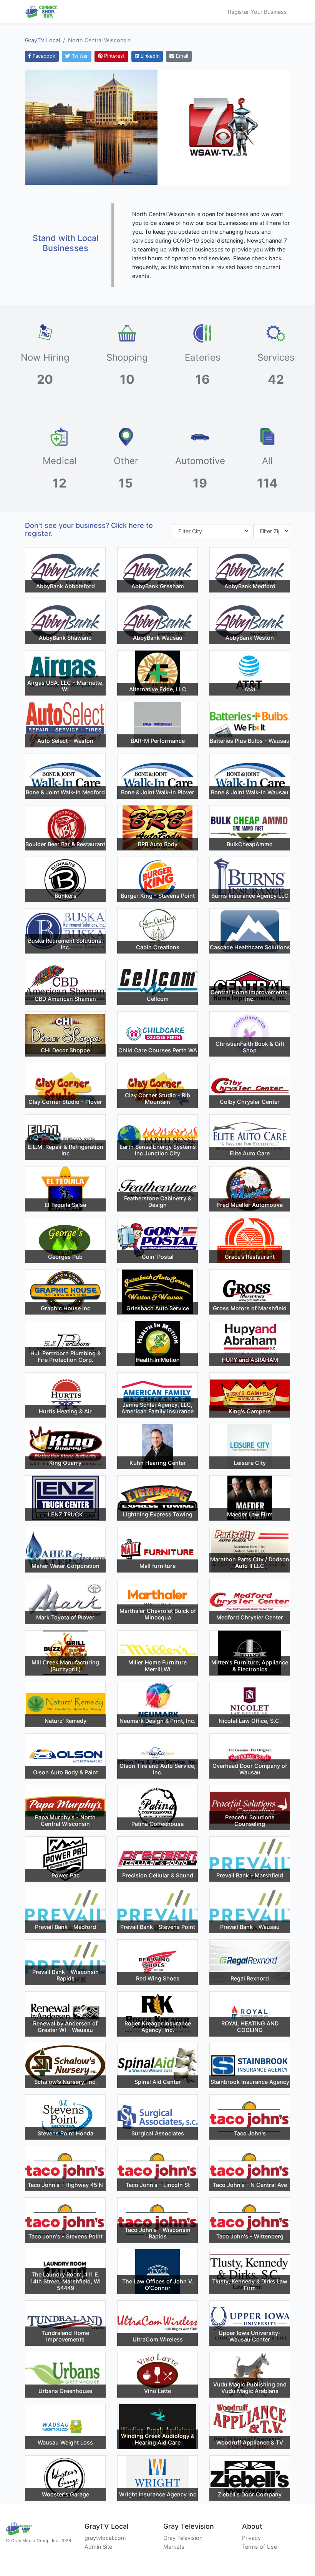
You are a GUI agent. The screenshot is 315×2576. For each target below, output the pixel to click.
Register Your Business (257, 12)
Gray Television (183, 2538)
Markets (174, 2547)
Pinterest (114, 56)
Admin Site (98, 2547)
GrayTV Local (42, 40)
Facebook (43, 56)
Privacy (251, 2538)
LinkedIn (149, 56)
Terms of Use (259, 2547)
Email (181, 56)
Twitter (79, 56)
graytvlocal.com (105, 2538)
